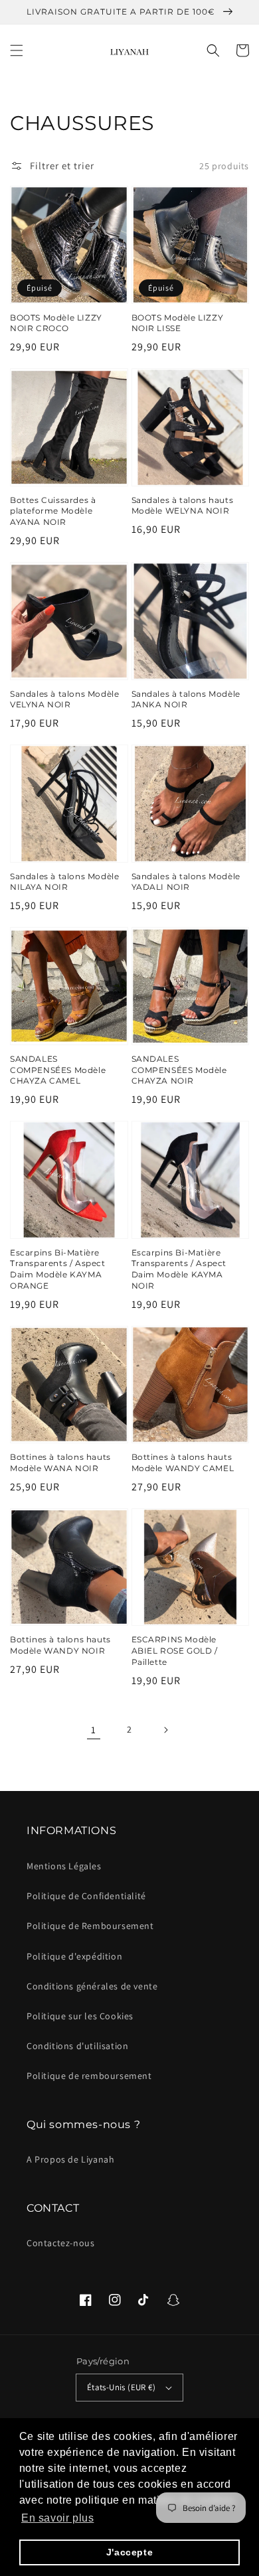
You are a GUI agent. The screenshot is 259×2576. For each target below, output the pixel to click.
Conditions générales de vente (92, 1986)
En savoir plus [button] (57, 2518)
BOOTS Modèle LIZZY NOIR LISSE (178, 323)
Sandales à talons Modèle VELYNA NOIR (64, 699)
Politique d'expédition (74, 1956)
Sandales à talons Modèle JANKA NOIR (186, 699)
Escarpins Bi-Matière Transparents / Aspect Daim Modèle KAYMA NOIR (179, 1269)
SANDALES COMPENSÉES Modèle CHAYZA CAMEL (58, 1070)
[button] (17, 50)
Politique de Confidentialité (86, 1896)
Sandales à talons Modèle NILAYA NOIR (64, 882)
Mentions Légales (64, 1866)
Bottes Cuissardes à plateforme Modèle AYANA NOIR (53, 511)
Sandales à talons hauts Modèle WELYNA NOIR (183, 506)
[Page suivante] (165, 1730)
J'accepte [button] (129, 2552)
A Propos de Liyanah (70, 2159)
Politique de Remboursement (90, 1926)
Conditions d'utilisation (77, 2046)
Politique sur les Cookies (80, 2016)
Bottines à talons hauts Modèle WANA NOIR (60, 1463)
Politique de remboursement (89, 2076)
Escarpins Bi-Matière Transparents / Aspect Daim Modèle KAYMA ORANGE (58, 1269)
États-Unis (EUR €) (121, 2387)
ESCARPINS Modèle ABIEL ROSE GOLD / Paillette (175, 1651)
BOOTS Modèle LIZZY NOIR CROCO (56, 323)
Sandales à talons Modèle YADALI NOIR (186, 882)
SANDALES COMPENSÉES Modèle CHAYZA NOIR (179, 1070)
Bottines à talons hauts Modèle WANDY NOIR (60, 1645)
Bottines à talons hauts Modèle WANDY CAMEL (183, 1463)
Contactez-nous (60, 2243)
